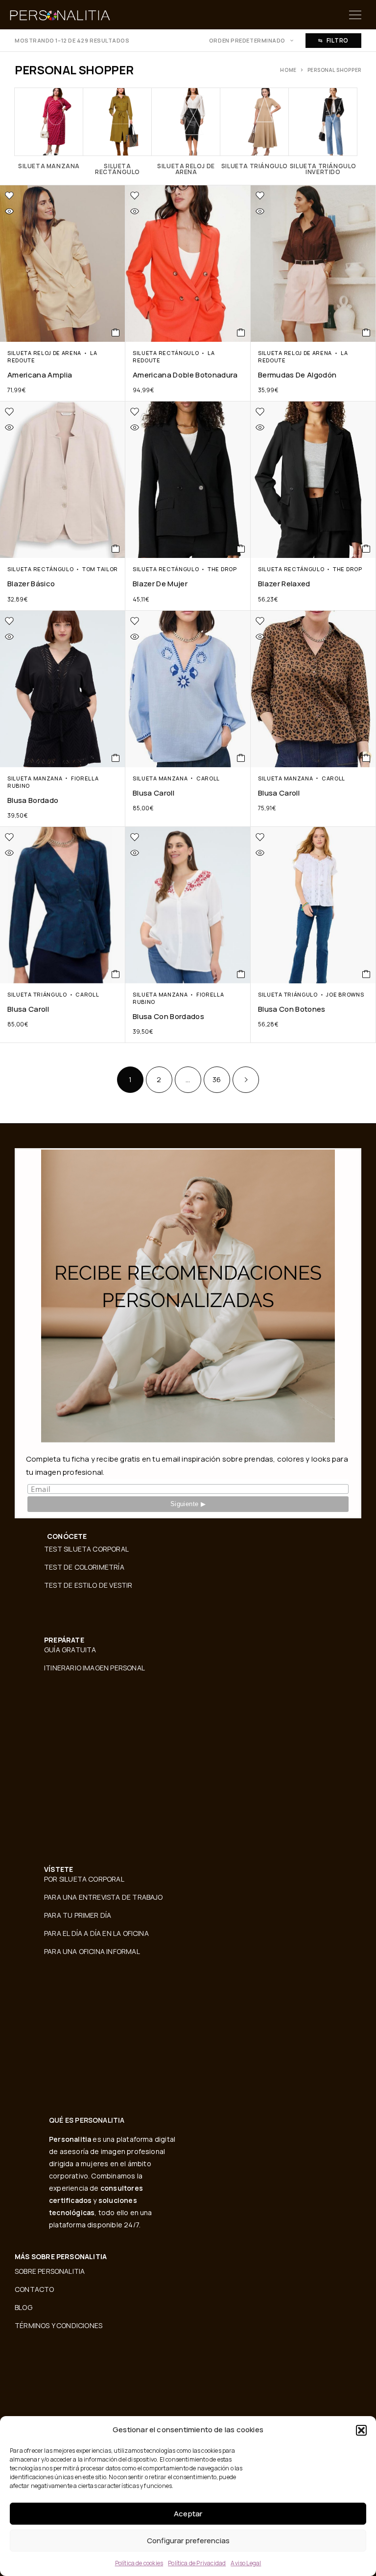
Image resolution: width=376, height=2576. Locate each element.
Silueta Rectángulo (166, 353)
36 (217, 1079)
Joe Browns (345, 994)
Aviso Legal (246, 2563)
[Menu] (355, 15)
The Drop (222, 569)
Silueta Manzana (35, 778)
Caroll (208, 778)
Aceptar (188, 2514)
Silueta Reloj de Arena (44, 353)
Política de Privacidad (197, 2563)
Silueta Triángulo (37, 994)
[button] (361, 2430)
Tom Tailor (100, 569)
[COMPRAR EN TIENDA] (116, 333)
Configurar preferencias (188, 2541)
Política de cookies (139, 2563)
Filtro (338, 40)
